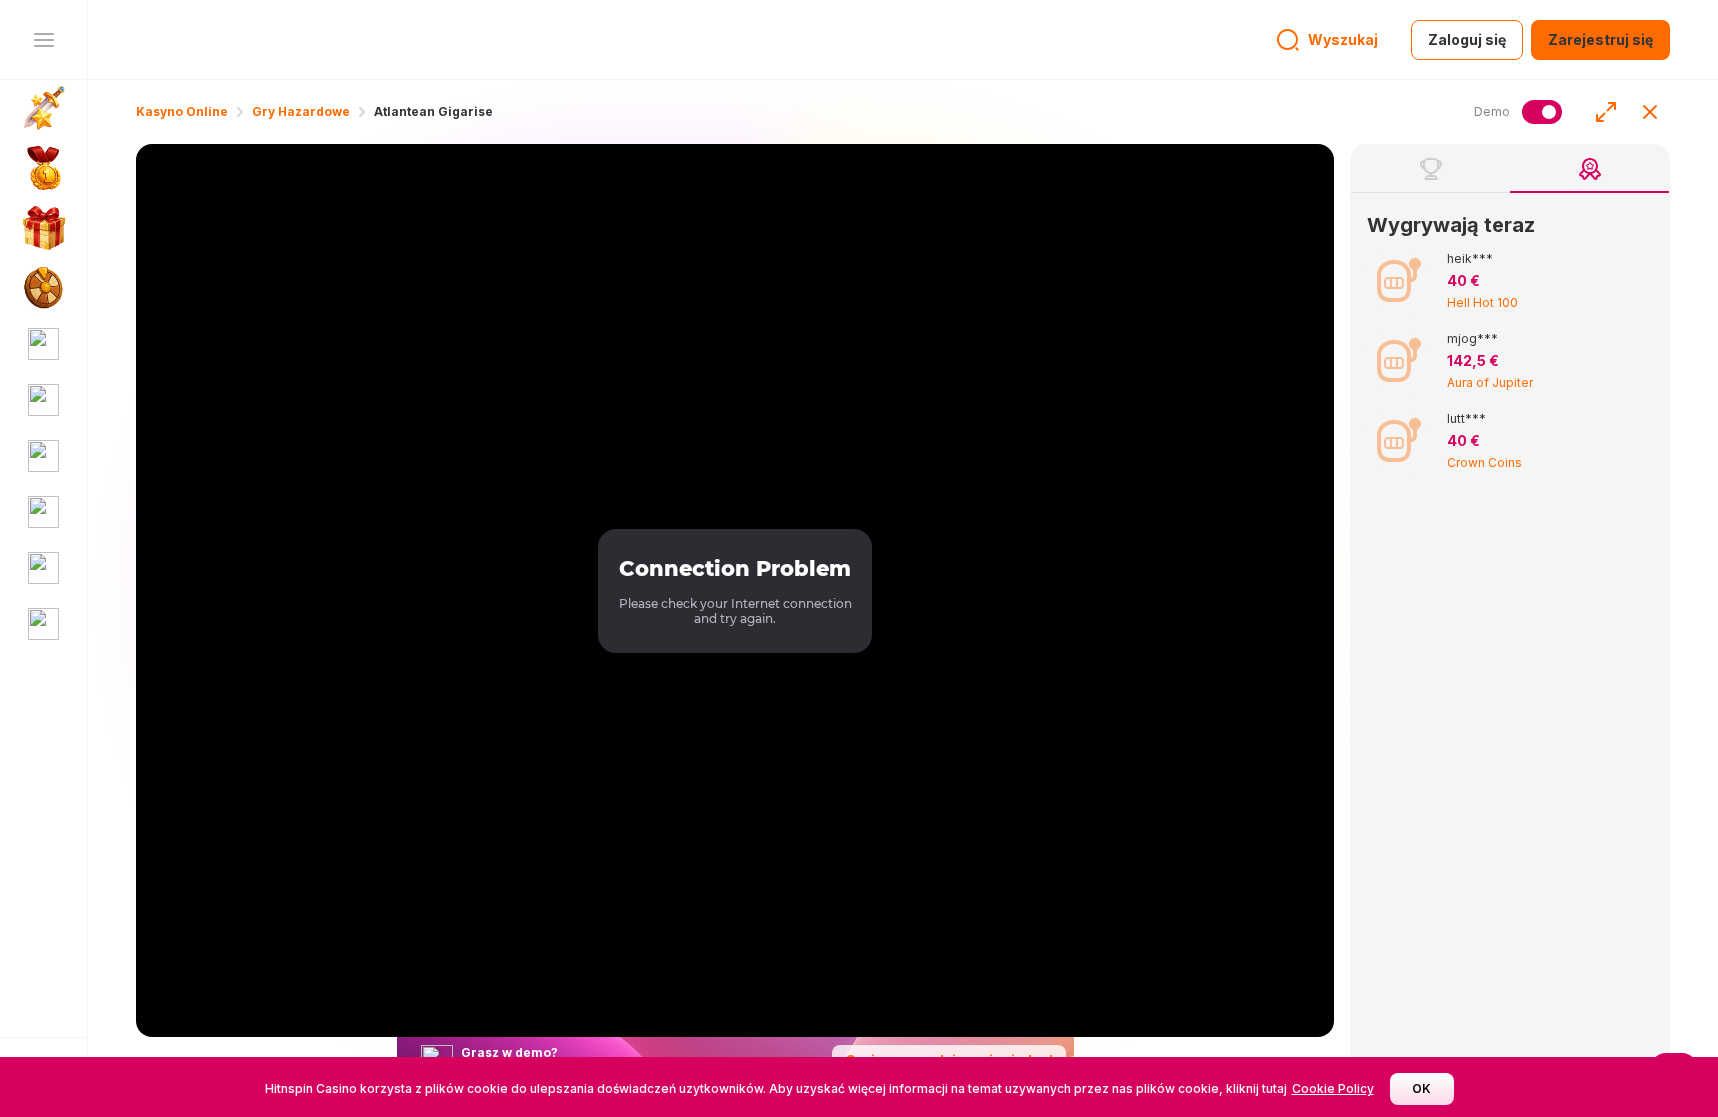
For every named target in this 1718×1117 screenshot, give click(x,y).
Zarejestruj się (1600, 39)
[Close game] (1650, 112)
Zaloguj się (1467, 39)
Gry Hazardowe (301, 111)
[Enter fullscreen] (1606, 112)
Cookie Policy (1333, 1088)
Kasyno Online (182, 111)
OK (1421, 1088)
